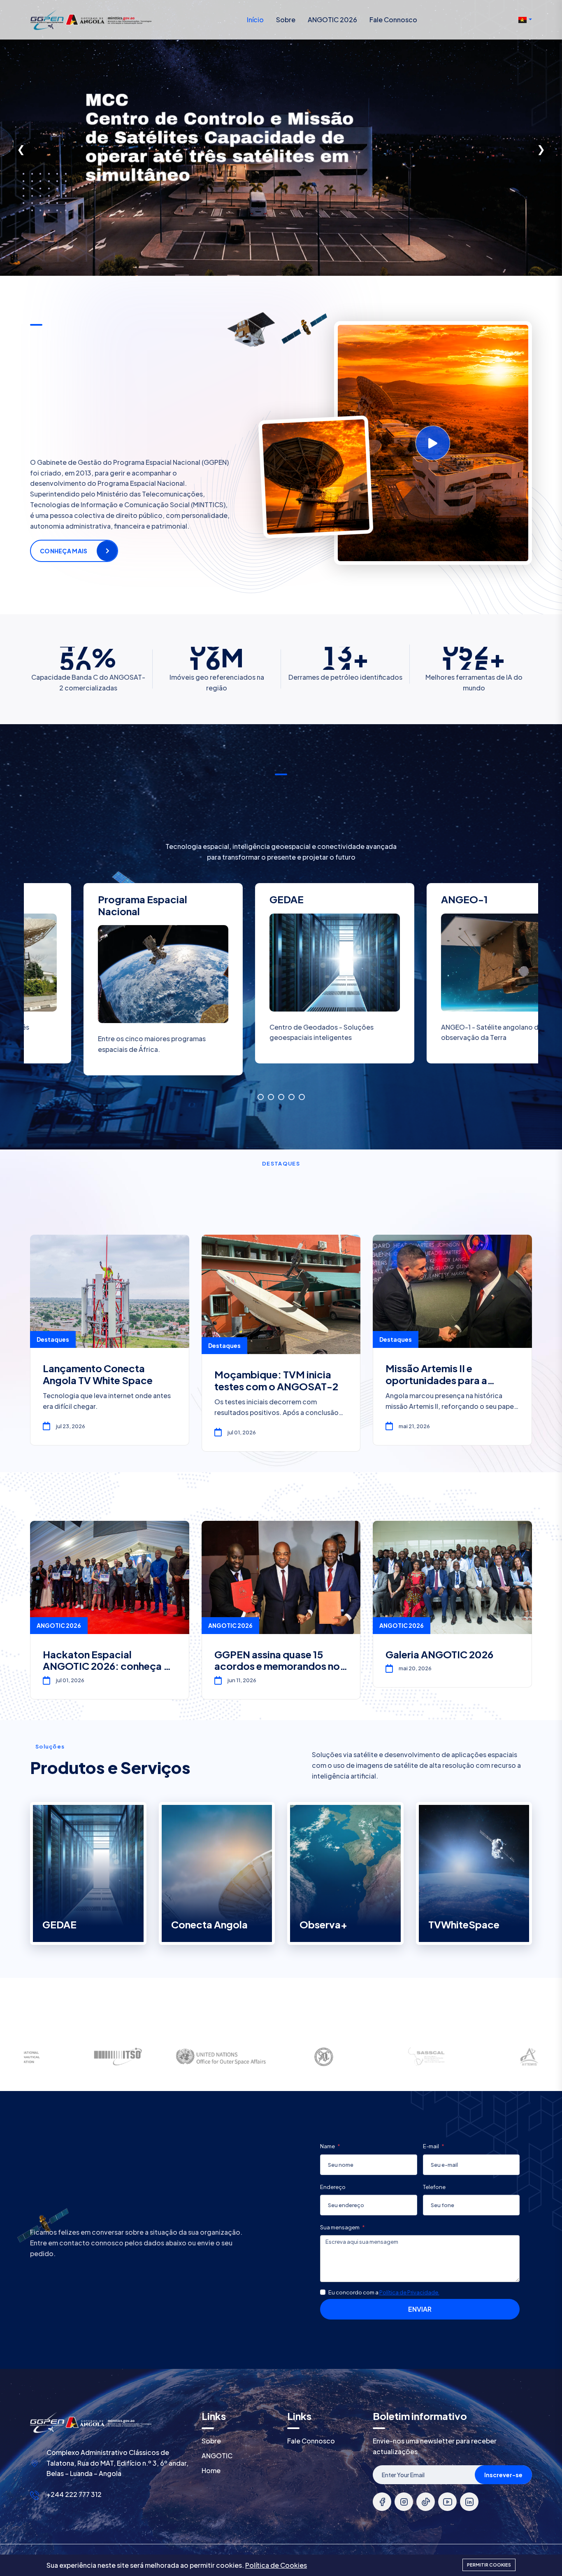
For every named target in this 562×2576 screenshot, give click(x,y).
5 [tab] (302, 1097)
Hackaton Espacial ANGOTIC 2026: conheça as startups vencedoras (108, 1666)
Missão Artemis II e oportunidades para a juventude (436, 1380)
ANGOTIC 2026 (332, 20)
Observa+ (323, 1924)
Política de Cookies (276, 2565)
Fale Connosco (393, 20)
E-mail (431, 2146)
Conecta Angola (209, 1924)
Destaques (53, 1339)
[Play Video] (433, 443)
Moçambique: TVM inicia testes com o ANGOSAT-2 (276, 1380)
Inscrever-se (503, 2475)
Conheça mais (64, 551)
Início (255, 20)
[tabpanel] (453, 980)
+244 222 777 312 (74, 2494)
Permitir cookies (489, 2565)
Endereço (333, 2187)
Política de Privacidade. (409, 2292)
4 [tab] (291, 1097)
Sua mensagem (340, 2227)
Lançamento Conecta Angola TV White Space (98, 1374)
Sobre (286, 20)
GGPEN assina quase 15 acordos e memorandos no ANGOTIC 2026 (277, 1666)
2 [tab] (271, 1097)
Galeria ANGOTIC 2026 (439, 1654)
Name (328, 2146)
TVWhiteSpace (464, 1924)
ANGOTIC (217, 2456)
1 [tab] (261, 1097)
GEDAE (59, 1924)
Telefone (434, 2187)
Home (211, 2470)
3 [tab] (281, 1097)
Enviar (420, 2309)
